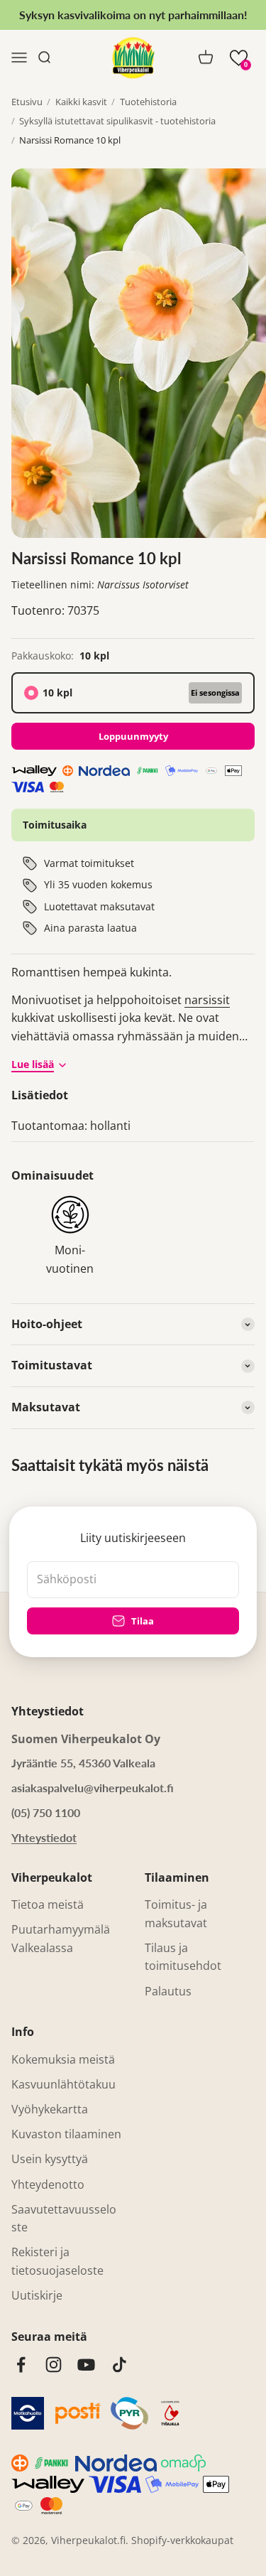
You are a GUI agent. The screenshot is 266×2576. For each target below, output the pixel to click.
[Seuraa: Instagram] (54, 2365)
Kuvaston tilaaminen (66, 2134)
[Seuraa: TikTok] (120, 2365)
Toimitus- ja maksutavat (176, 1914)
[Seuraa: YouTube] (86, 2365)
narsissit (207, 1000)
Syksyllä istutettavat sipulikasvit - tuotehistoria (117, 121)
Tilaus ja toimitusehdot (183, 1957)
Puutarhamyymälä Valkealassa (61, 1939)
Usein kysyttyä (50, 2159)
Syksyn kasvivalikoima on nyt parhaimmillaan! (133, 15)
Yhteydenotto (48, 2184)
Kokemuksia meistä (63, 2059)
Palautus (168, 1991)
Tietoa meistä (48, 1904)
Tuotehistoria (148, 102)
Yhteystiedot (44, 1837)
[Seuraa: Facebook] (21, 2365)
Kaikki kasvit (81, 102)
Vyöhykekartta (50, 2109)
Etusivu (27, 102)
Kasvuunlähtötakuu (63, 2084)
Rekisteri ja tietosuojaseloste (57, 2261)
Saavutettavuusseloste (64, 2219)
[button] (239, 58)
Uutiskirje (37, 2295)
